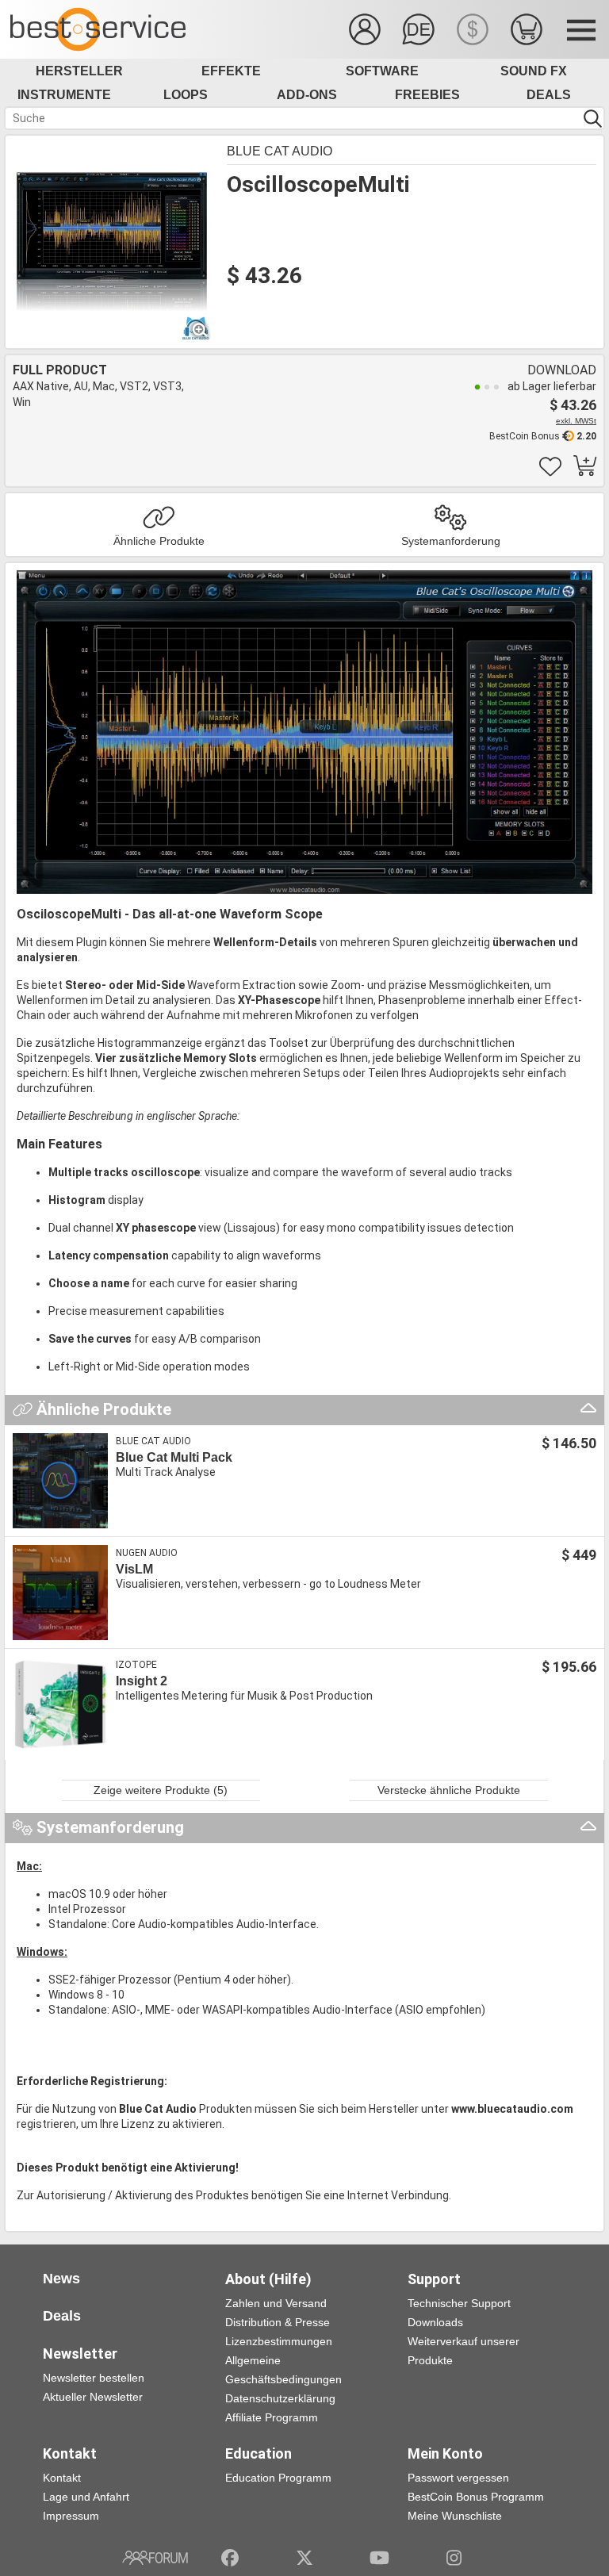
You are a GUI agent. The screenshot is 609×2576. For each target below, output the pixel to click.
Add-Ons (307, 95)
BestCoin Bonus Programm (476, 2497)
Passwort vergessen (458, 2478)
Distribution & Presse (278, 2322)
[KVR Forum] (155, 2558)
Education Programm (278, 2478)
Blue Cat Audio (280, 151)
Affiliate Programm (272, 2417)
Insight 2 (142, 1681)
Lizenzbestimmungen (279, 2341)
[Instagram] (454, 2558)
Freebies (427, 95)
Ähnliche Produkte (159, 541)
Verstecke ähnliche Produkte (449, 1790)
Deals (549, 95)
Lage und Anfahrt (86, 2497)
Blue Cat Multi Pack (174, 1457)
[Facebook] (230, 2558)
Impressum (71, 2516)
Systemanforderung (451, 541)
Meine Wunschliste (455, 2516)
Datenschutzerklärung (280, 2398)
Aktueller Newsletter (93, 2397)
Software (382, 71)
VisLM (134, 1569)
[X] (305, 2558)
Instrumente (64, 95)
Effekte (231, 71)
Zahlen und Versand (276, 2303)
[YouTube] (379, 2558)
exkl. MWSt (576, 421)
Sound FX (534, 71)
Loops (186, 95)
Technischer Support (459, 2303)
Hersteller (79, 71)
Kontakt (62, 2478)
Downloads (435, 2322)
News (61, 2279)
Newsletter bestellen (94, 2378)
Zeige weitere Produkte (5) (161, 1790)
